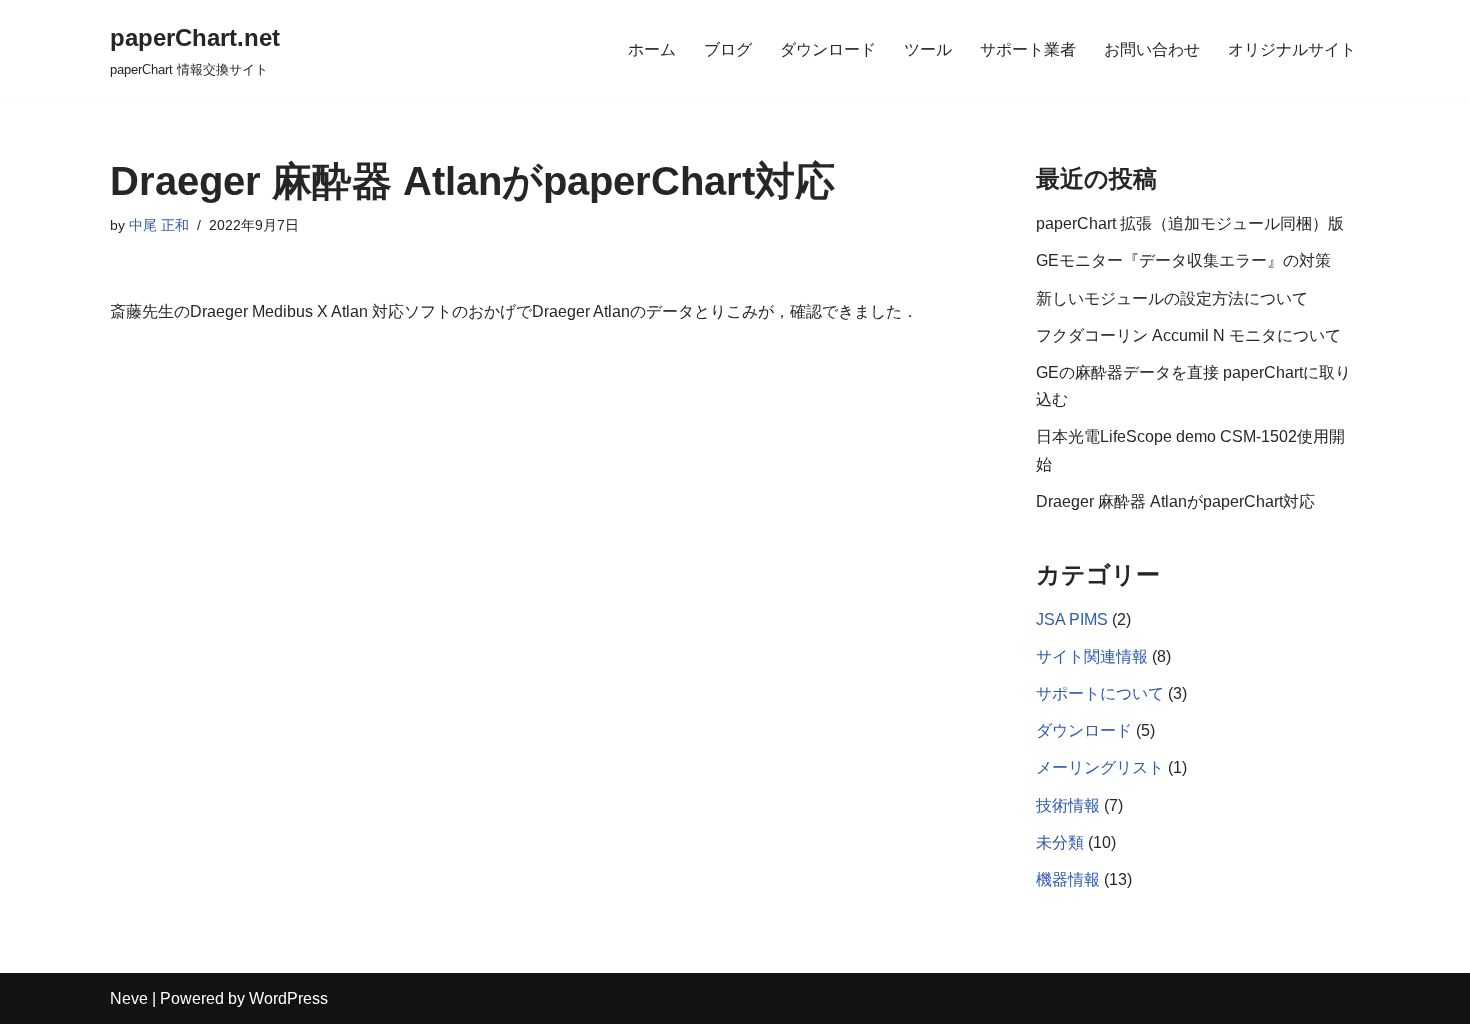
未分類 (1060, 842)
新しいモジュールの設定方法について (1172, 298)
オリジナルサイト (1292, 49)
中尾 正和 (159, 225)
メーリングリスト (1100, 767)
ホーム (652, 49)
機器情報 (1068, 879)
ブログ (728, 49)
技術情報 (1068, 805)
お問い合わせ (1152, 49)
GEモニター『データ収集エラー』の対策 (1183, 260)
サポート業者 (1028, 49)
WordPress (288, 998)
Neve (129, 998)
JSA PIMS (1072, 619)
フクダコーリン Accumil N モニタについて (1188, 335)
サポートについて (1100, 693)
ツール (928, 49)
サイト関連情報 (1092, 656)
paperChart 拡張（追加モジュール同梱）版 (1190, 223)
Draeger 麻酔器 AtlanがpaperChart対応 (1175, 501)
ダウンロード (828, 49)
